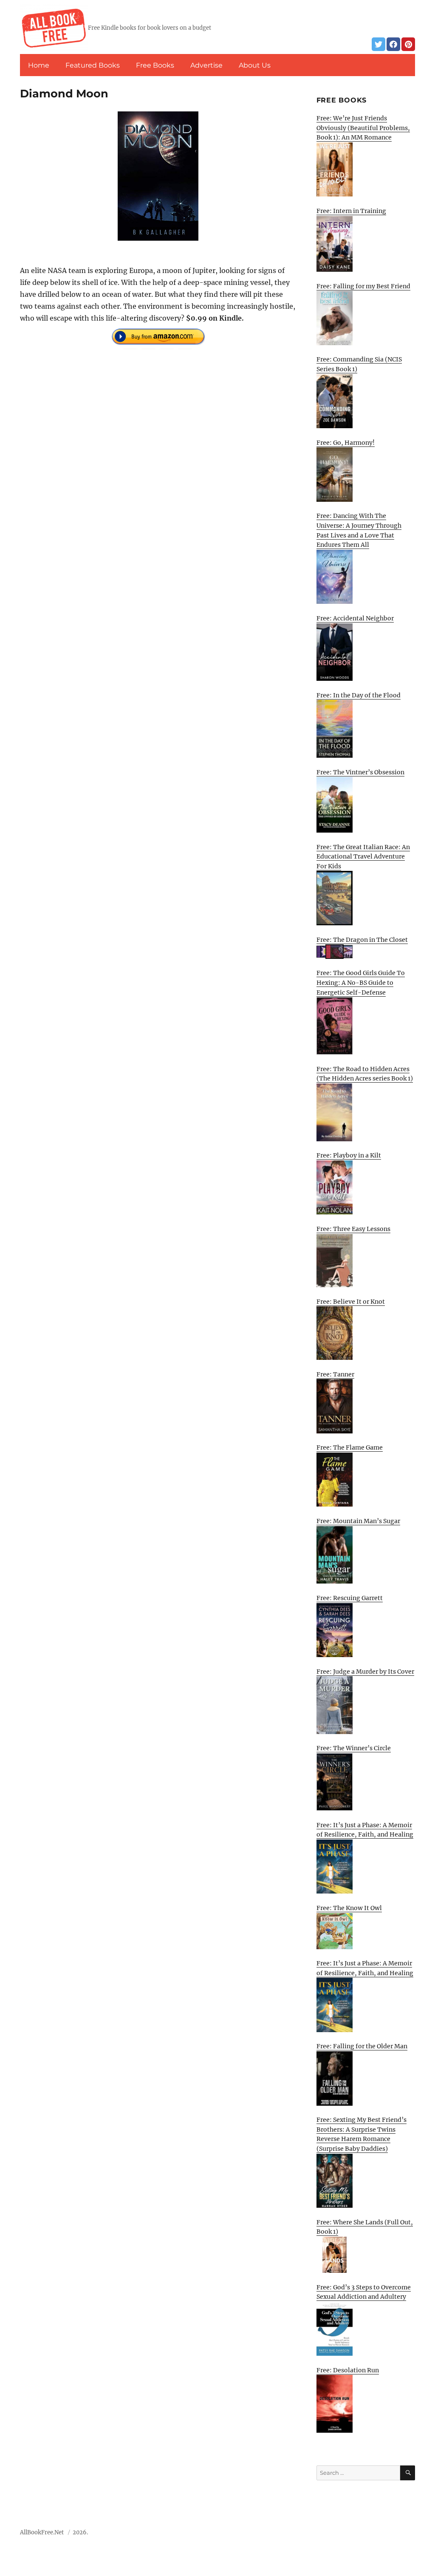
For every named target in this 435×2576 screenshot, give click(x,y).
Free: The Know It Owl (349, 1908)
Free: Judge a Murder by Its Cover (365, 1672)
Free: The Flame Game (350, 1447)
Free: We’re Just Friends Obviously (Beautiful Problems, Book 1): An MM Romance (363, 128)
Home (39, 65)
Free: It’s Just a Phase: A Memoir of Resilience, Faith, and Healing (365, 1830)
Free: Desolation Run (348, 2370)
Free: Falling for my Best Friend (363, 286)
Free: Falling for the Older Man (362, 2046)
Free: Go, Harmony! (346, 443)
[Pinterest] (408, 44)
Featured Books (93, 65)
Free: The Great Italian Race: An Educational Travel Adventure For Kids (363, 857)
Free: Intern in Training (351, 211)
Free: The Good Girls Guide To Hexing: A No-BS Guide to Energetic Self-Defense (361, 982)
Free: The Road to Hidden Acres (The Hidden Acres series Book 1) (365, 1074)
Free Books (155, 65)
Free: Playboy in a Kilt (349, 1155)
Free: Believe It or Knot (351, 1302)
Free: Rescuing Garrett (350, 1598)
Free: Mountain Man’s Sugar (358, 1521)
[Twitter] (379, 44)
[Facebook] (393, 44)
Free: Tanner (335, 1374)
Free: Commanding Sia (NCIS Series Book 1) (359, 364)
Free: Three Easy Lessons (353, 1229)
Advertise (206, 65)
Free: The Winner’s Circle (354, 1748)
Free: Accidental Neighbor (355, 618)
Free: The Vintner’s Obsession (360, 772)
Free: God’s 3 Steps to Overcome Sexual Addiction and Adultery (364, 2292)
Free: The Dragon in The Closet (362, 940)
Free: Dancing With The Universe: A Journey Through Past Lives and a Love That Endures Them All (359, 530)
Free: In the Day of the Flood (359, 695)
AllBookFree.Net (42, 2532)
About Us (255, 65)
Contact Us (353, 2535)
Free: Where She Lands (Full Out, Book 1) (365, 2227)
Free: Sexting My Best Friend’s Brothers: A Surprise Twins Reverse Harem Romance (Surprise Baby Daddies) (362, 2134)
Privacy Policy (396, 2535)
